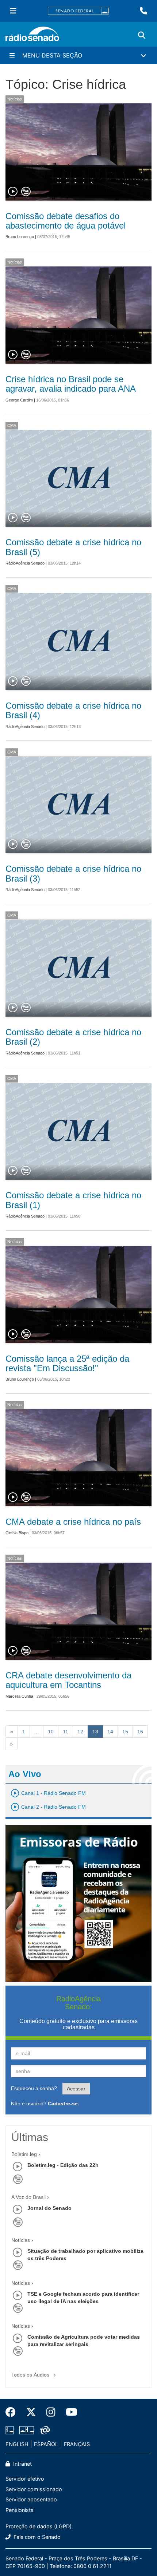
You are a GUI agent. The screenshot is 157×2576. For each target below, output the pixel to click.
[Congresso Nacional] (27, 2430)
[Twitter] (31, 2412)
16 (140, 1732)
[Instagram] (51, 2412)
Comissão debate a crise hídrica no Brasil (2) (73, 1037)
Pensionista (20, 2510)
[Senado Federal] (78, 11)
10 (51, 1732)
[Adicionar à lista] (26, 192)
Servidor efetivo (25, 2479)
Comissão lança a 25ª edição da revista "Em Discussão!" (67, 1363)
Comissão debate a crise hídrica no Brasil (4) (73, 710)
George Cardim (19, 400)
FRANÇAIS (77, 2444)
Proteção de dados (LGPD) (39, 2526)
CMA (12, 426)
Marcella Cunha (19, 1696)
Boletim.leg (24, 2154)
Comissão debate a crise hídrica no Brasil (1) (73, 1200)
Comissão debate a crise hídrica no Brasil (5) (73, 547)
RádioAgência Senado (25, 563)
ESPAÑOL (46, 2444)
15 (125, 1732)
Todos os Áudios (31, 2375)
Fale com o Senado (36, 2537)
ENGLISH (17, 2444)
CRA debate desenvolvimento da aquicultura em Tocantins (68, 1680)
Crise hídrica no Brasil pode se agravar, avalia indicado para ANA (71, 384)
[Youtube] (69, 2412)
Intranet (22, 2464)
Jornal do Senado (49, 2208)
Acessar (76, 2089)
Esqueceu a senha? (34, 2088)
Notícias (15, 99)
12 (80, 1732)
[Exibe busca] (142, 35)
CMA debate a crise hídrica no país (73, 1522)
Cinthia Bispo (17, 1533)
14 (110, 1732)
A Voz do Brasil (28, 2197)
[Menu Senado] (13, 11)
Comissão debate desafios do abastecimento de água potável (66, 221)
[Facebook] (13, 2412)
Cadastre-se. (64, 2104)
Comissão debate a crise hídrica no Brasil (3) (73, 873)
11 (66, 1732)
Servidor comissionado (34, 2489)
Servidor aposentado (31, 2499)
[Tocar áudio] (13, 192)
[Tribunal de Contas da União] (44, 2430)
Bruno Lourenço (20, 237)
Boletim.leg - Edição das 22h (63, 2165)
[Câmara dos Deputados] (11, 2430)
